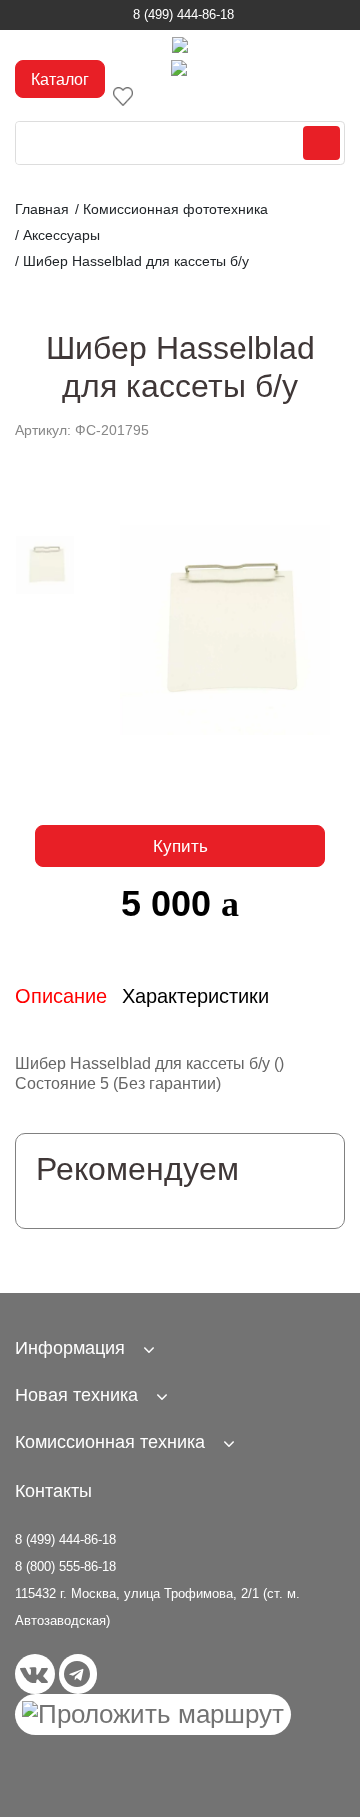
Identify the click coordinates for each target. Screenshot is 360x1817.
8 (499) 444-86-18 (183, 14)
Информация (70, 1348)
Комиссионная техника (110, 1442)
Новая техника (76, 1395)
